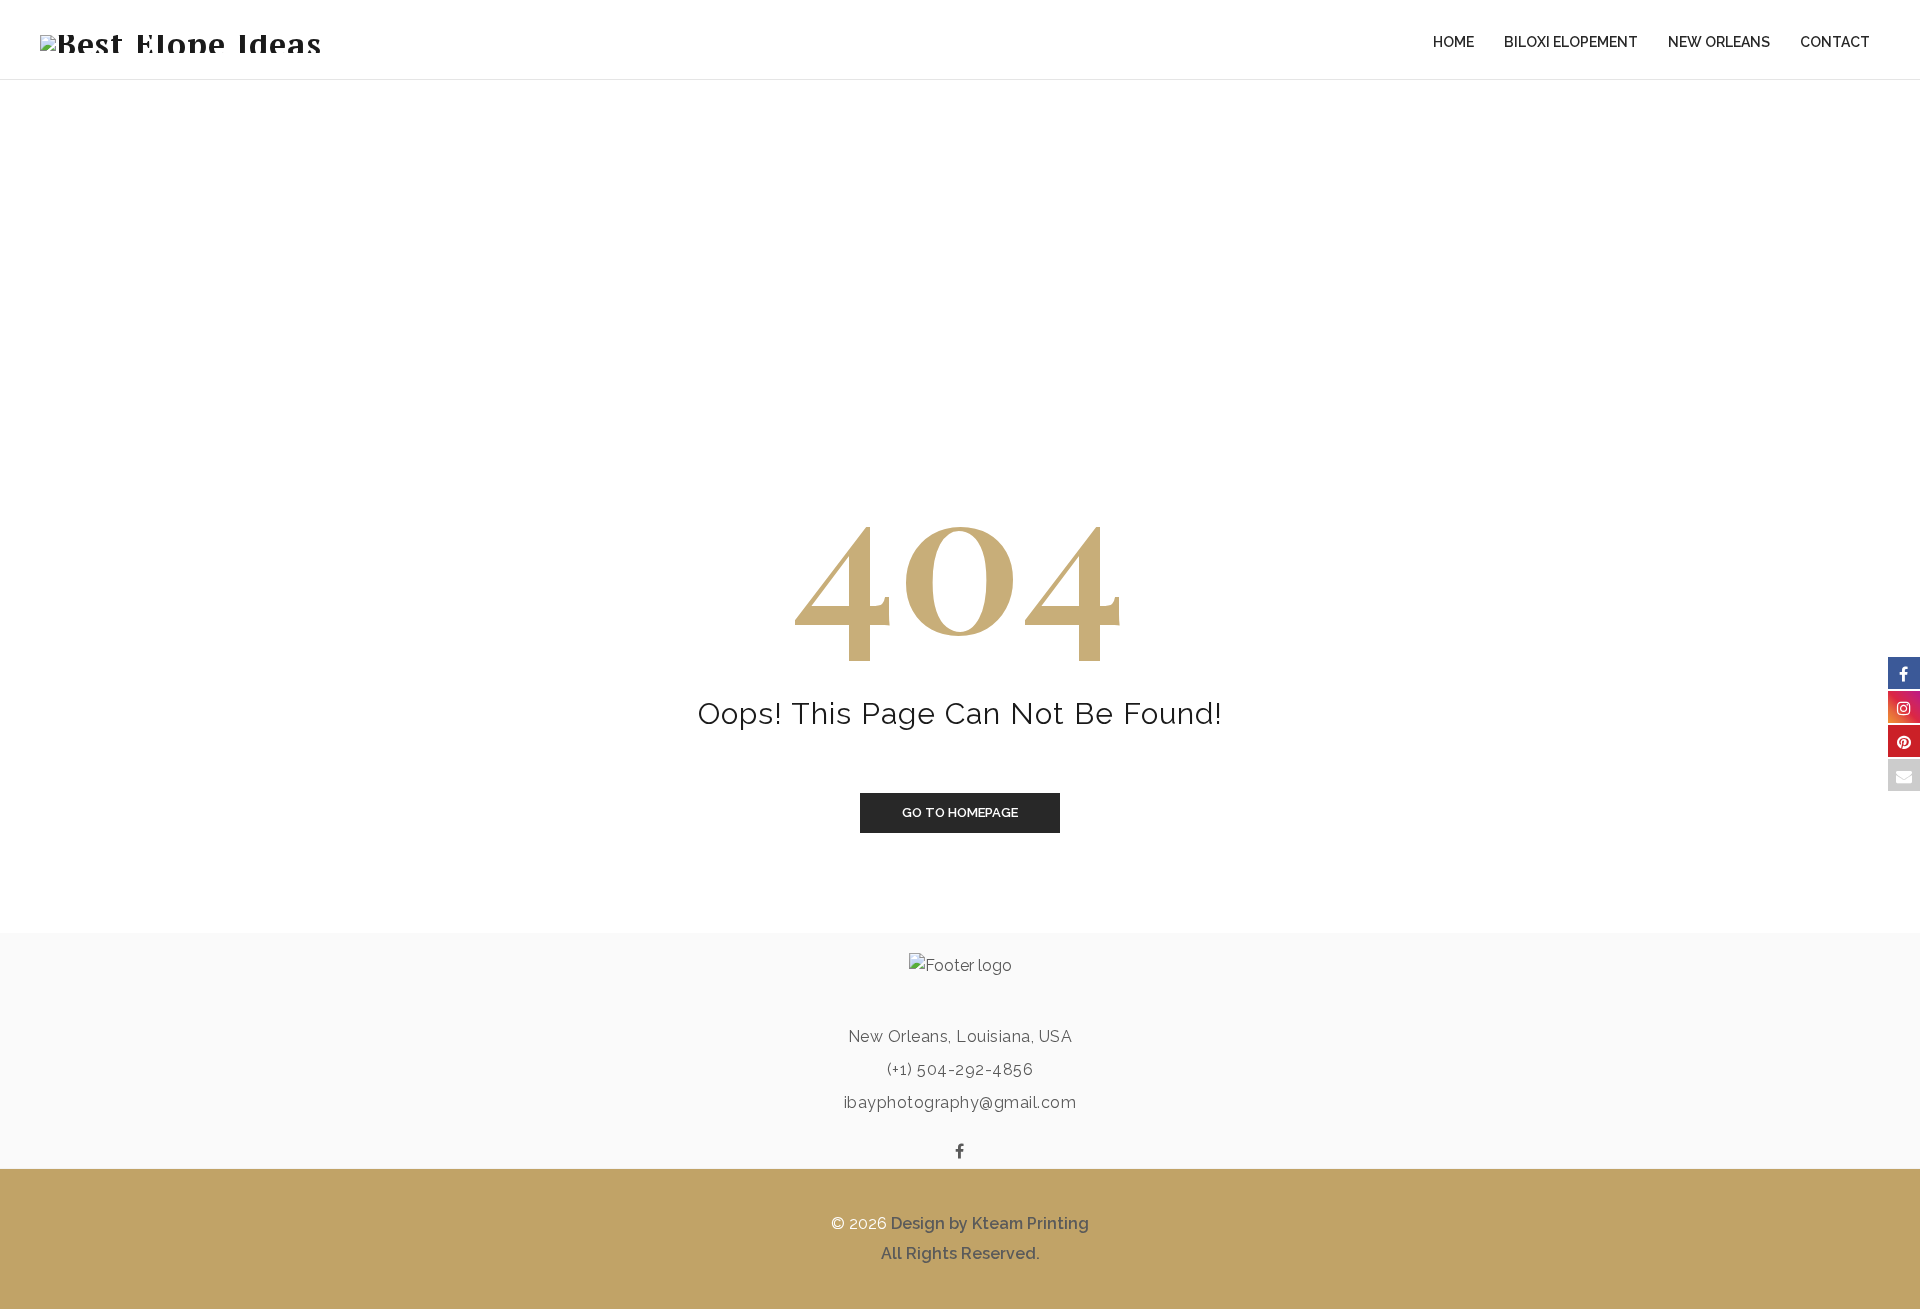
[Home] (181, 40)
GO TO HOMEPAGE (960, 812)
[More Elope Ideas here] (960, 1152)
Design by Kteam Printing (990, 1223)
